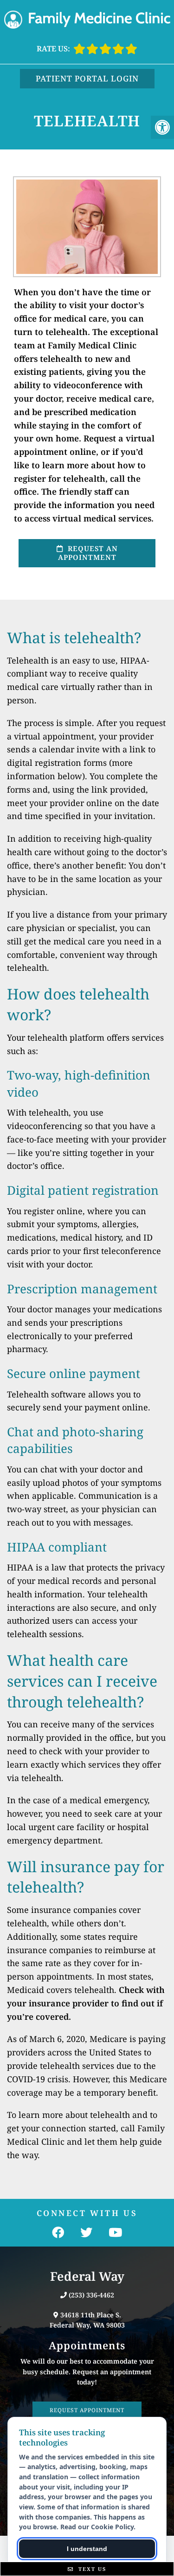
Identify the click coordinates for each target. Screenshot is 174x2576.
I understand (87, 2549)
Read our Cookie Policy (97, 2527)
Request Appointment (87, 2410)
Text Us (91, 2569)
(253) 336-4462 (91, 2295)
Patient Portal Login (87, 78)
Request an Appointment (88, 553)
